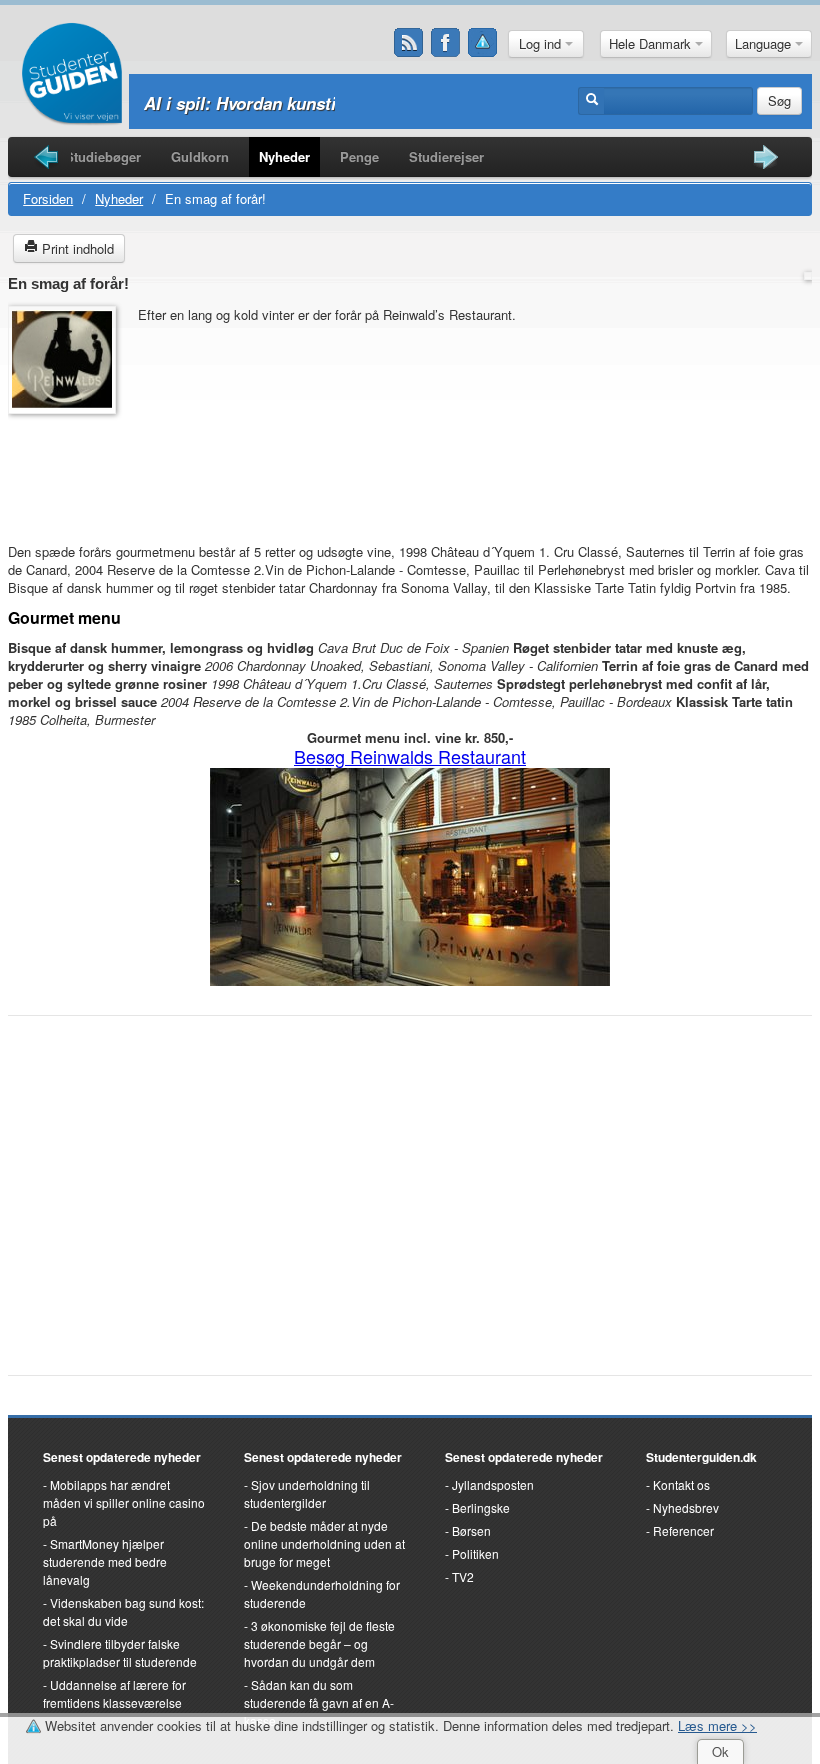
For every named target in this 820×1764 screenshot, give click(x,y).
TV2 (463, 1576)
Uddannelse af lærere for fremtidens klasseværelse (114, 1693)
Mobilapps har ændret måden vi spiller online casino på (124, 1502)
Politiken (475, 1553)
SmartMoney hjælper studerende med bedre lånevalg (105, 1561)
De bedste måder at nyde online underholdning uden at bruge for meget (324, 1543)
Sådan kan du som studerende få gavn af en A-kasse (319, 1702)
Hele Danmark (652, 43)
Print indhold (76, 248)
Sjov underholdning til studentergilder (307, 1493)
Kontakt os (681, 1484)
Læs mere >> (717, 1725)
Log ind (542, 43)
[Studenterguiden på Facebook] (446, 43)
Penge (359, 156)
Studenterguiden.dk (701, 1457)
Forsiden (48, 198)
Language (765, 43)
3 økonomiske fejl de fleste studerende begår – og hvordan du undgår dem (319, 1643)
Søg (779, 100)
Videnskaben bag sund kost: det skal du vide (123, 1611)
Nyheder (284, 156)
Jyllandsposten (493, 1484)
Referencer (683, 1530)
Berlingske (481, 1507)
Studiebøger (103, 156)
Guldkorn (200, 156)
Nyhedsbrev (686, 1507)
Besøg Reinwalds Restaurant (410, 756)
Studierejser (446, 156)
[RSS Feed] (409, 43)
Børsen (471, 1530)
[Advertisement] (68, 469)
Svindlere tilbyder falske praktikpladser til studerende (120, 1652)
